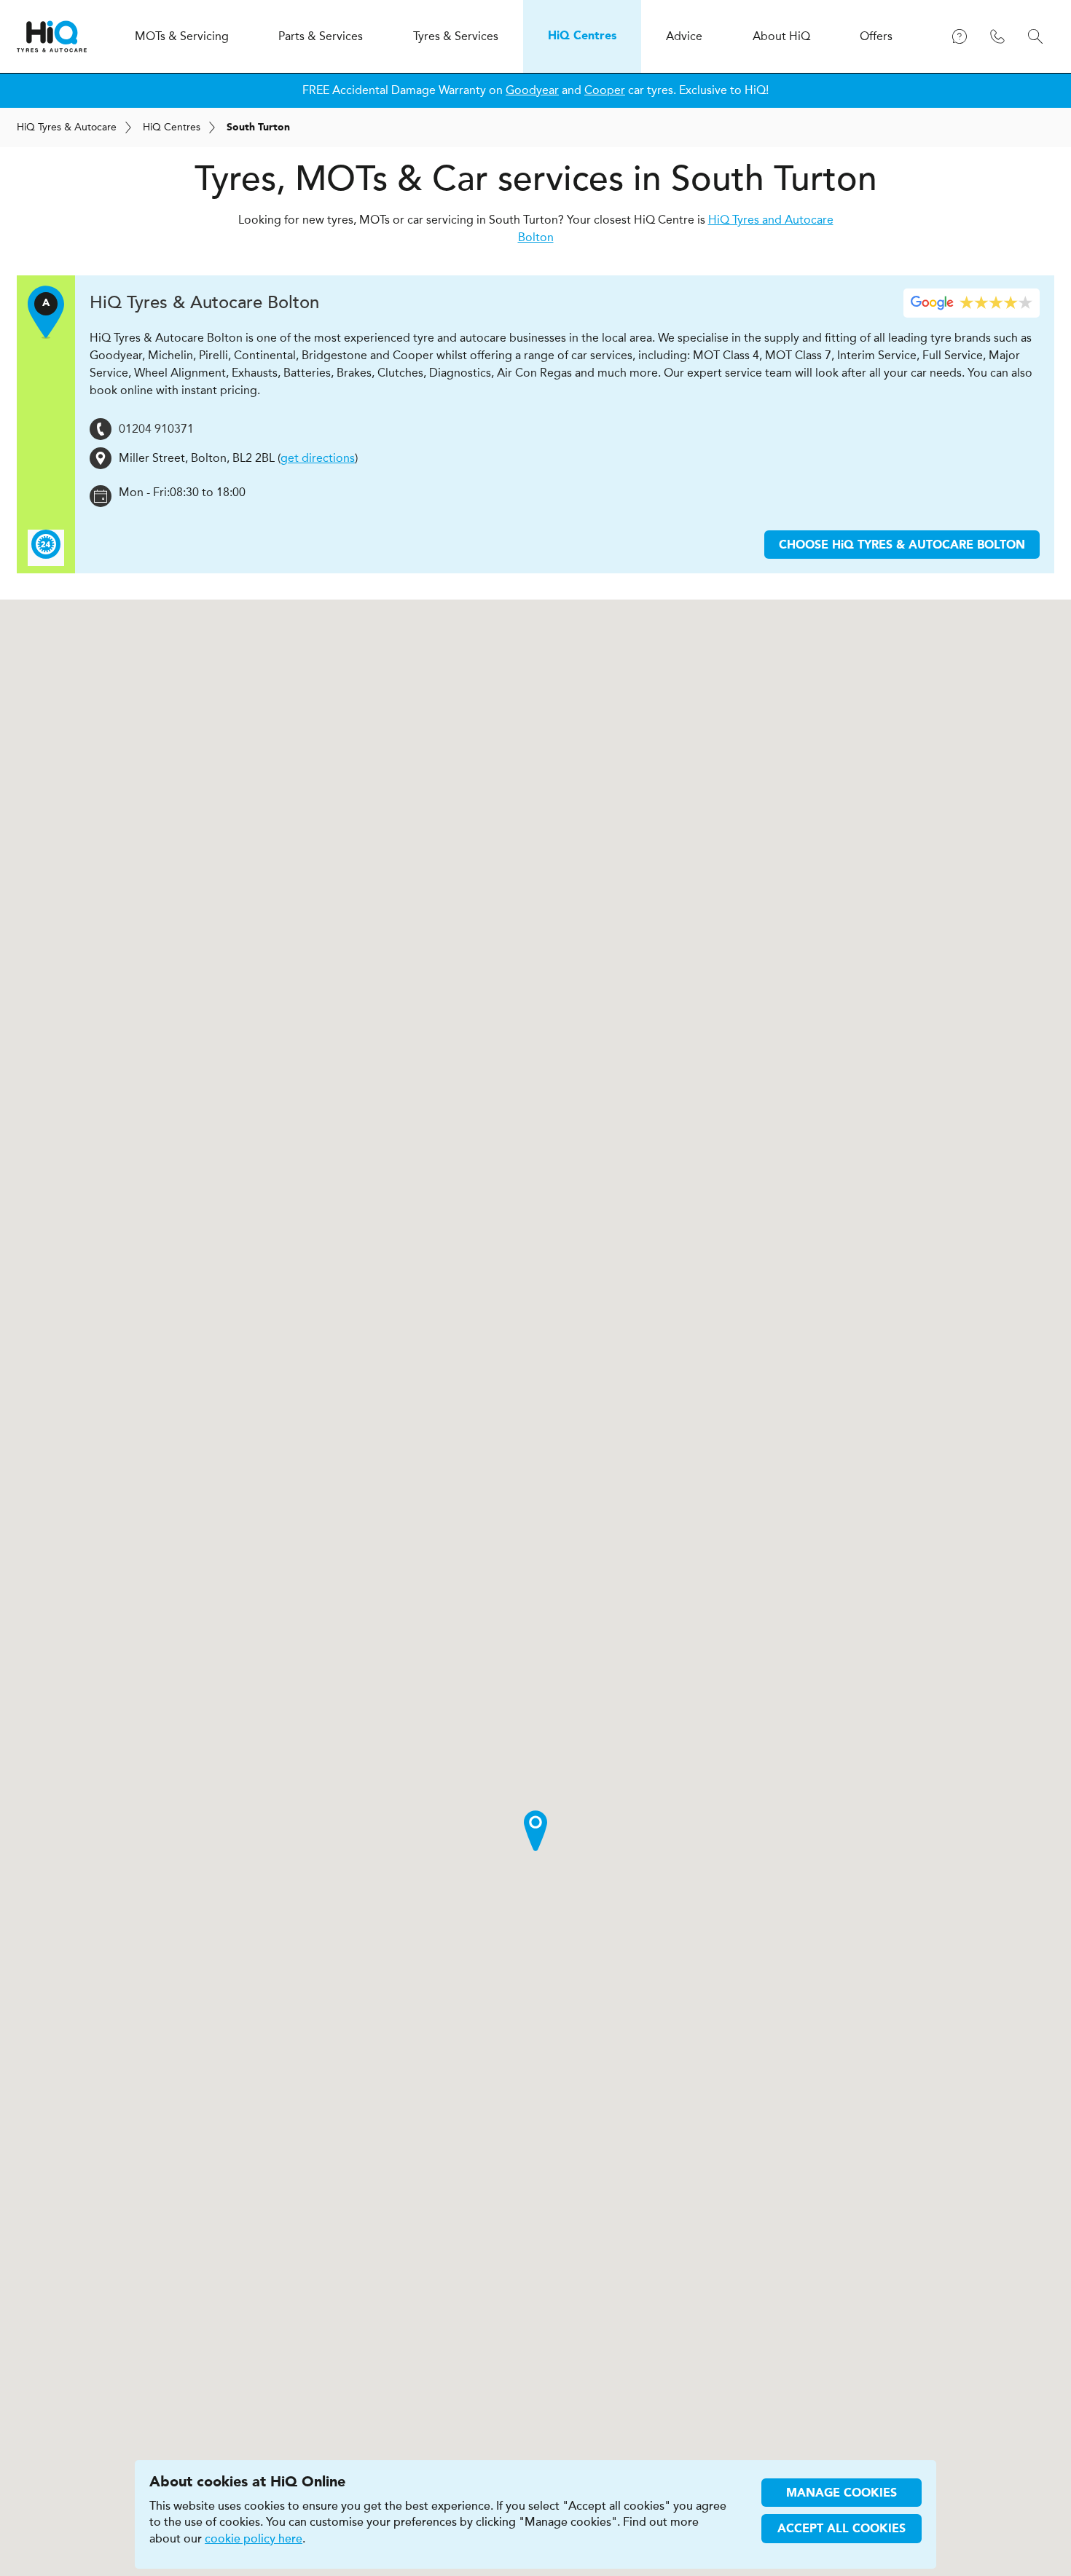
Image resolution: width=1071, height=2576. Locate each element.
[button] (535, 1831)
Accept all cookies (841, 2529)
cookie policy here (254, 2539)
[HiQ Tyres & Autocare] (52, 36)
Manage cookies (841, 2494)
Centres (172, 127)
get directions (318, 458)
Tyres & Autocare (67, 127)
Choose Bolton (902, 546)
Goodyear (532, 90)
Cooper (605, 90)
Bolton (204, 303)
